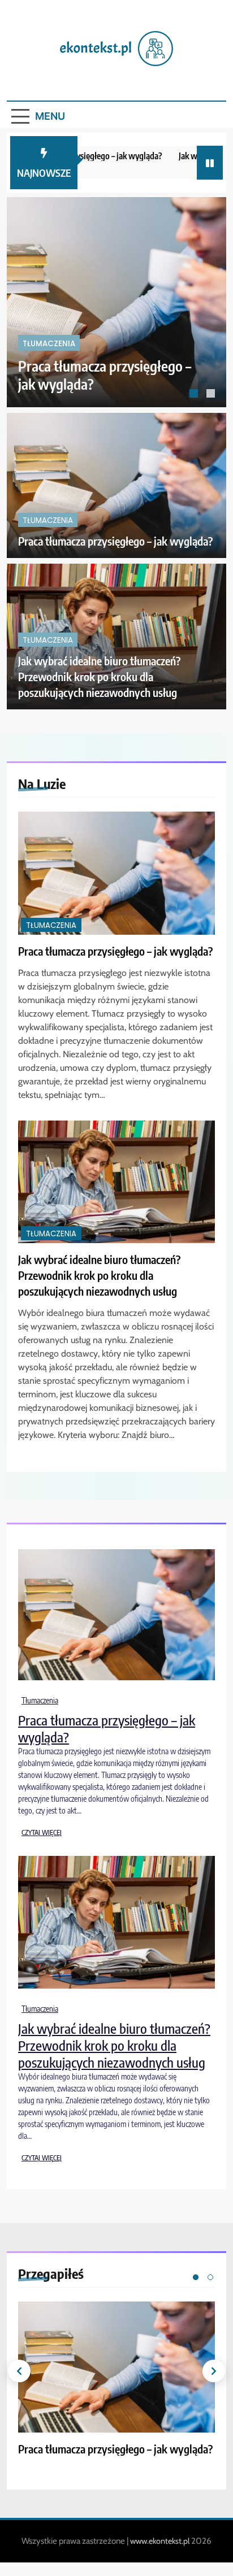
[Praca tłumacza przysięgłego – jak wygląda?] (116, 302)
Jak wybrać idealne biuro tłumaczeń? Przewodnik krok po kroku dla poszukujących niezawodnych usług (99, 676)
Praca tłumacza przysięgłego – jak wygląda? (115, 541)
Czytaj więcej (42, 1832)
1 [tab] (195, 395)
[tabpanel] (116, 302)
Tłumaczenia (49, 344)
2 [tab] (212, 395)
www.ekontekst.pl (160, 2541)
